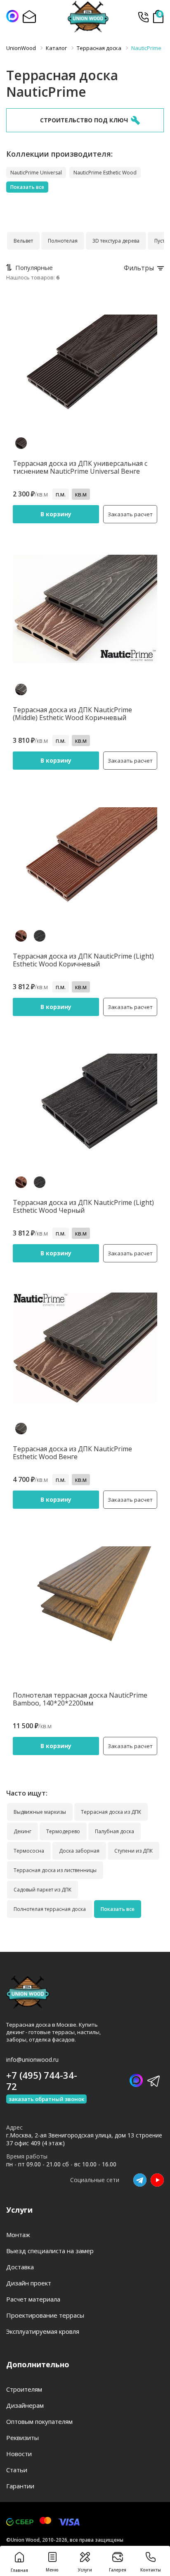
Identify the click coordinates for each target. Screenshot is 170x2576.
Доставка (20, 2267)
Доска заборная (79, 1851)
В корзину (56, 514)
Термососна (29, 1851)
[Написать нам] (12, 16)
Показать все (27, 187)
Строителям (24, 2389)
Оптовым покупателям (39, 2421)
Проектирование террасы (45, 2315)
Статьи (17, 2470)
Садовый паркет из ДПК (42, 1890)
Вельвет (23, 241)
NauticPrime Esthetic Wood (105, 173)
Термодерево (63, 1831)
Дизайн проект (29, 2283)
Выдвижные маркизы (40, 1812)
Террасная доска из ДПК (111, 1812)
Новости (19, 2454)
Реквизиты (22, 2438)
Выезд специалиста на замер (50, 2251)
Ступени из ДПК (133, 1851)
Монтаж (18, 2235)
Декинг (22, 1831)
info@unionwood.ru (32, 2060)
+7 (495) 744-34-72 (143, 17)
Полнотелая (63, 241)
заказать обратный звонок (46, 2099)
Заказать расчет (130, 514)
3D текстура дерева (116, 241)
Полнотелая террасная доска (50, 1909)
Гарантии (20, 2486)
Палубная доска (115, 1831)
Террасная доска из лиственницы (55, 1870)
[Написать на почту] (29, 17)
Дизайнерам (25, 2405)
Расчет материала (33, 2299)
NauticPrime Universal (36, 173)
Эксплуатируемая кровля (43, 2331)
